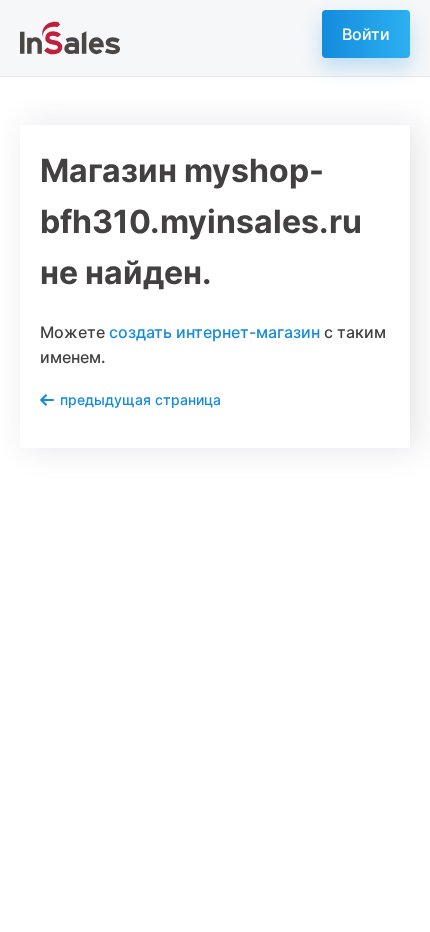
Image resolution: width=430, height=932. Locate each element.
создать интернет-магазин (214, 332)
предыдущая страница (140, 399)
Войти (366, 34)
